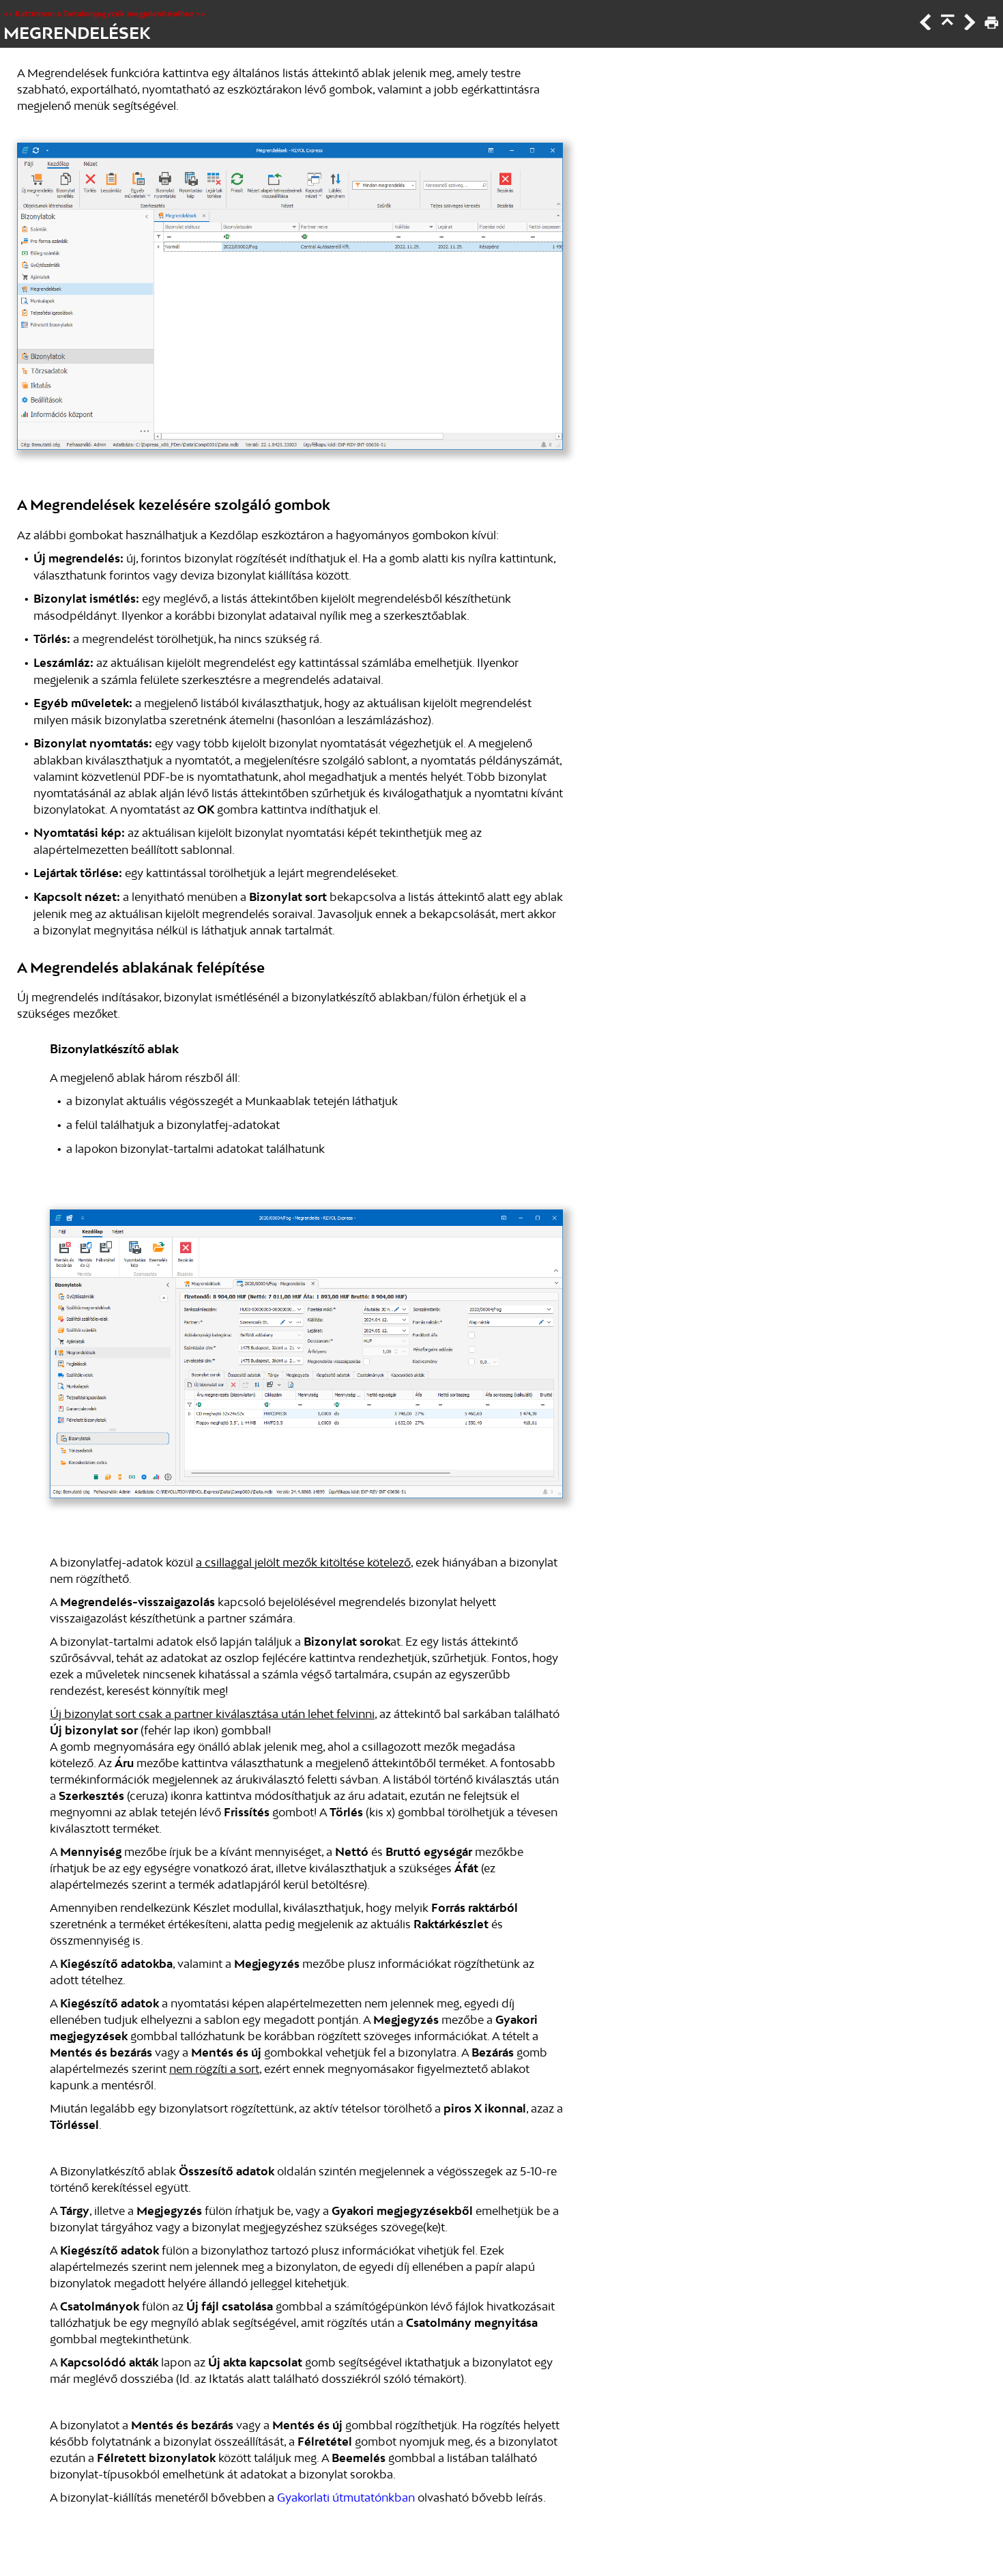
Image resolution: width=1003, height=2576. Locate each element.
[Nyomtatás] (990, 26)
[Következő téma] (968, 26)
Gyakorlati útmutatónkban (346, 2498)
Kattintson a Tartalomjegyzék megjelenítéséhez (104, 14)
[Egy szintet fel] (946, 26)
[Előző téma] (925, 26)
